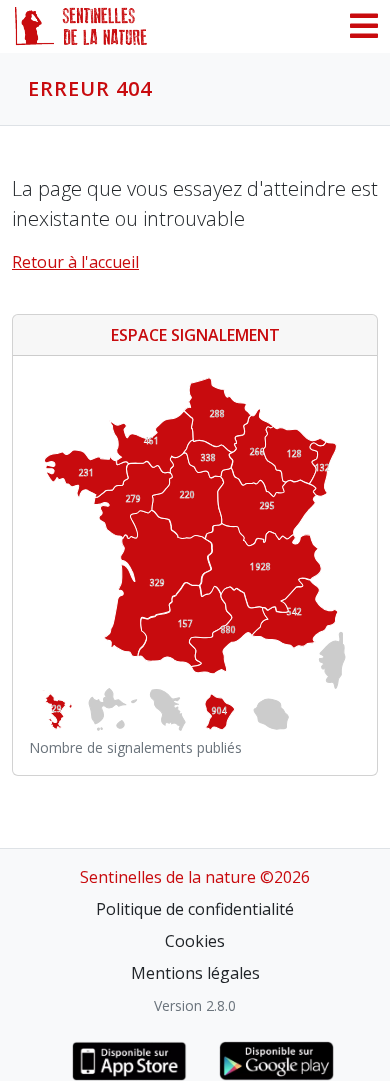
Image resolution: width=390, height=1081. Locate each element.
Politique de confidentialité (195, 909)
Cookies (195, 941)
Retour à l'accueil (75, 262)
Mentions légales (195, 973)
